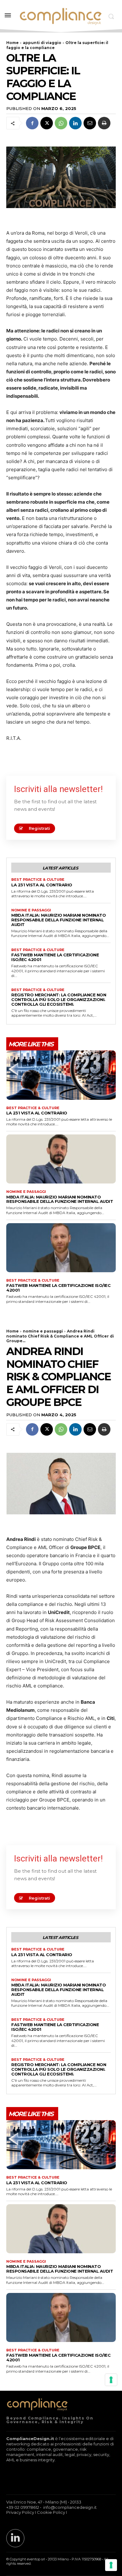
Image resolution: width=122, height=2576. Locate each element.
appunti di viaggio (42, 43)
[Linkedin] (75, 123)
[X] (47, 123)
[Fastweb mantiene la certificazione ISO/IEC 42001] (61, 1248)
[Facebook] (32, 123)
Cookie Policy (51, 2512)
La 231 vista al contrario (42, 885)
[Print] (104, 123)
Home (13, 43)
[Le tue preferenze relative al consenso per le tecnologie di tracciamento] (111, 2565)
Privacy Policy (20, 2512)
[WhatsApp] (61, 123)
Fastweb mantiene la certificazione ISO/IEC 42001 (55, 957)
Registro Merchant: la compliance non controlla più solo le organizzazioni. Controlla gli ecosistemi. (59, 999)
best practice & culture (38, 880)
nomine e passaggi (31, 910)
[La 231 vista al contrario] (61, 1075)
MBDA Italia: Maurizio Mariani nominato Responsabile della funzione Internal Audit (58, 920)
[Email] (90, 123)
